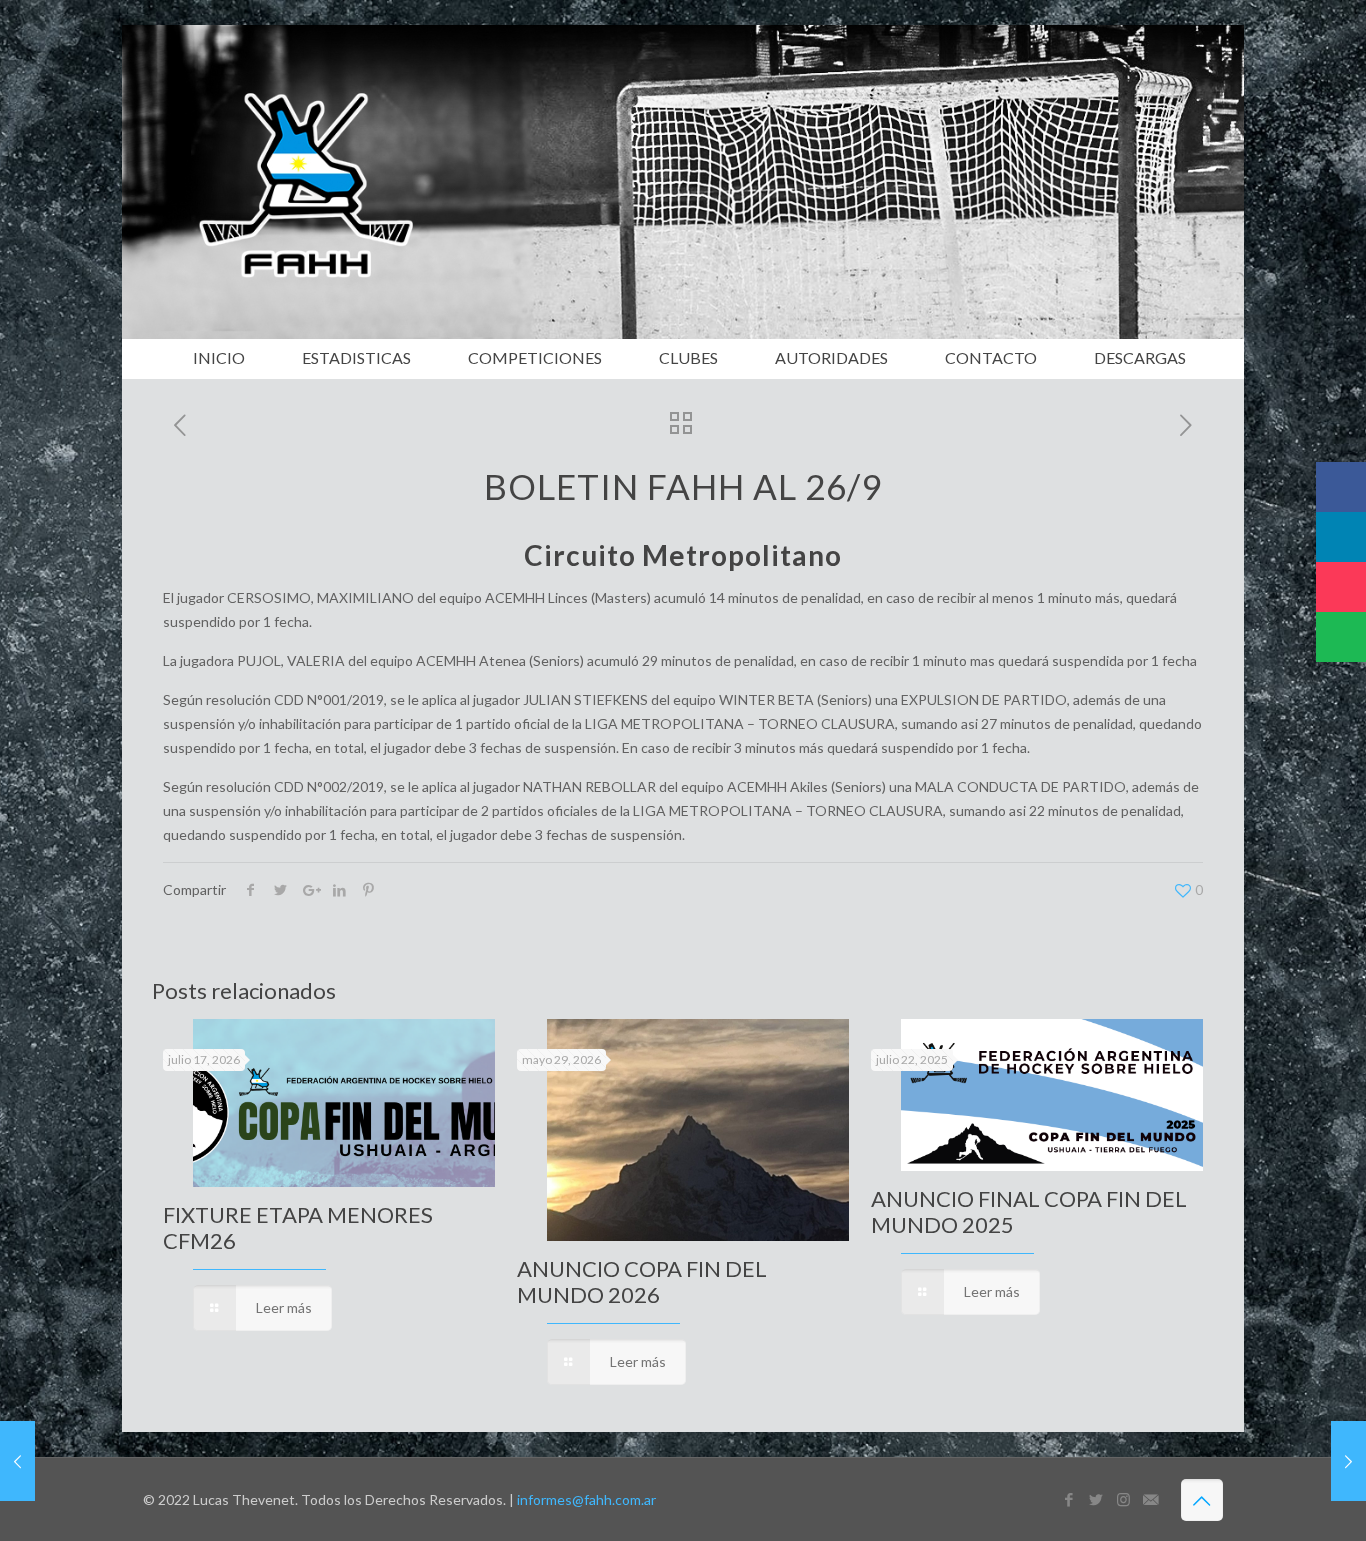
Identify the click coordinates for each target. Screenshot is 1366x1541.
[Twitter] (1096, 1499)
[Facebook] (1069, 1499)
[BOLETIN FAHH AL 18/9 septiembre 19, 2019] (17, 1461)
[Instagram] (1123, 1499)
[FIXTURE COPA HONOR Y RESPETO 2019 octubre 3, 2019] (1348, 1461)
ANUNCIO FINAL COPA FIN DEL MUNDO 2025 (1029, 1211)
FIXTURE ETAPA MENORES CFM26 (298, 1227)
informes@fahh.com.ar (586, 1499)
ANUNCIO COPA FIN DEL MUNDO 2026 (642, 1281)
